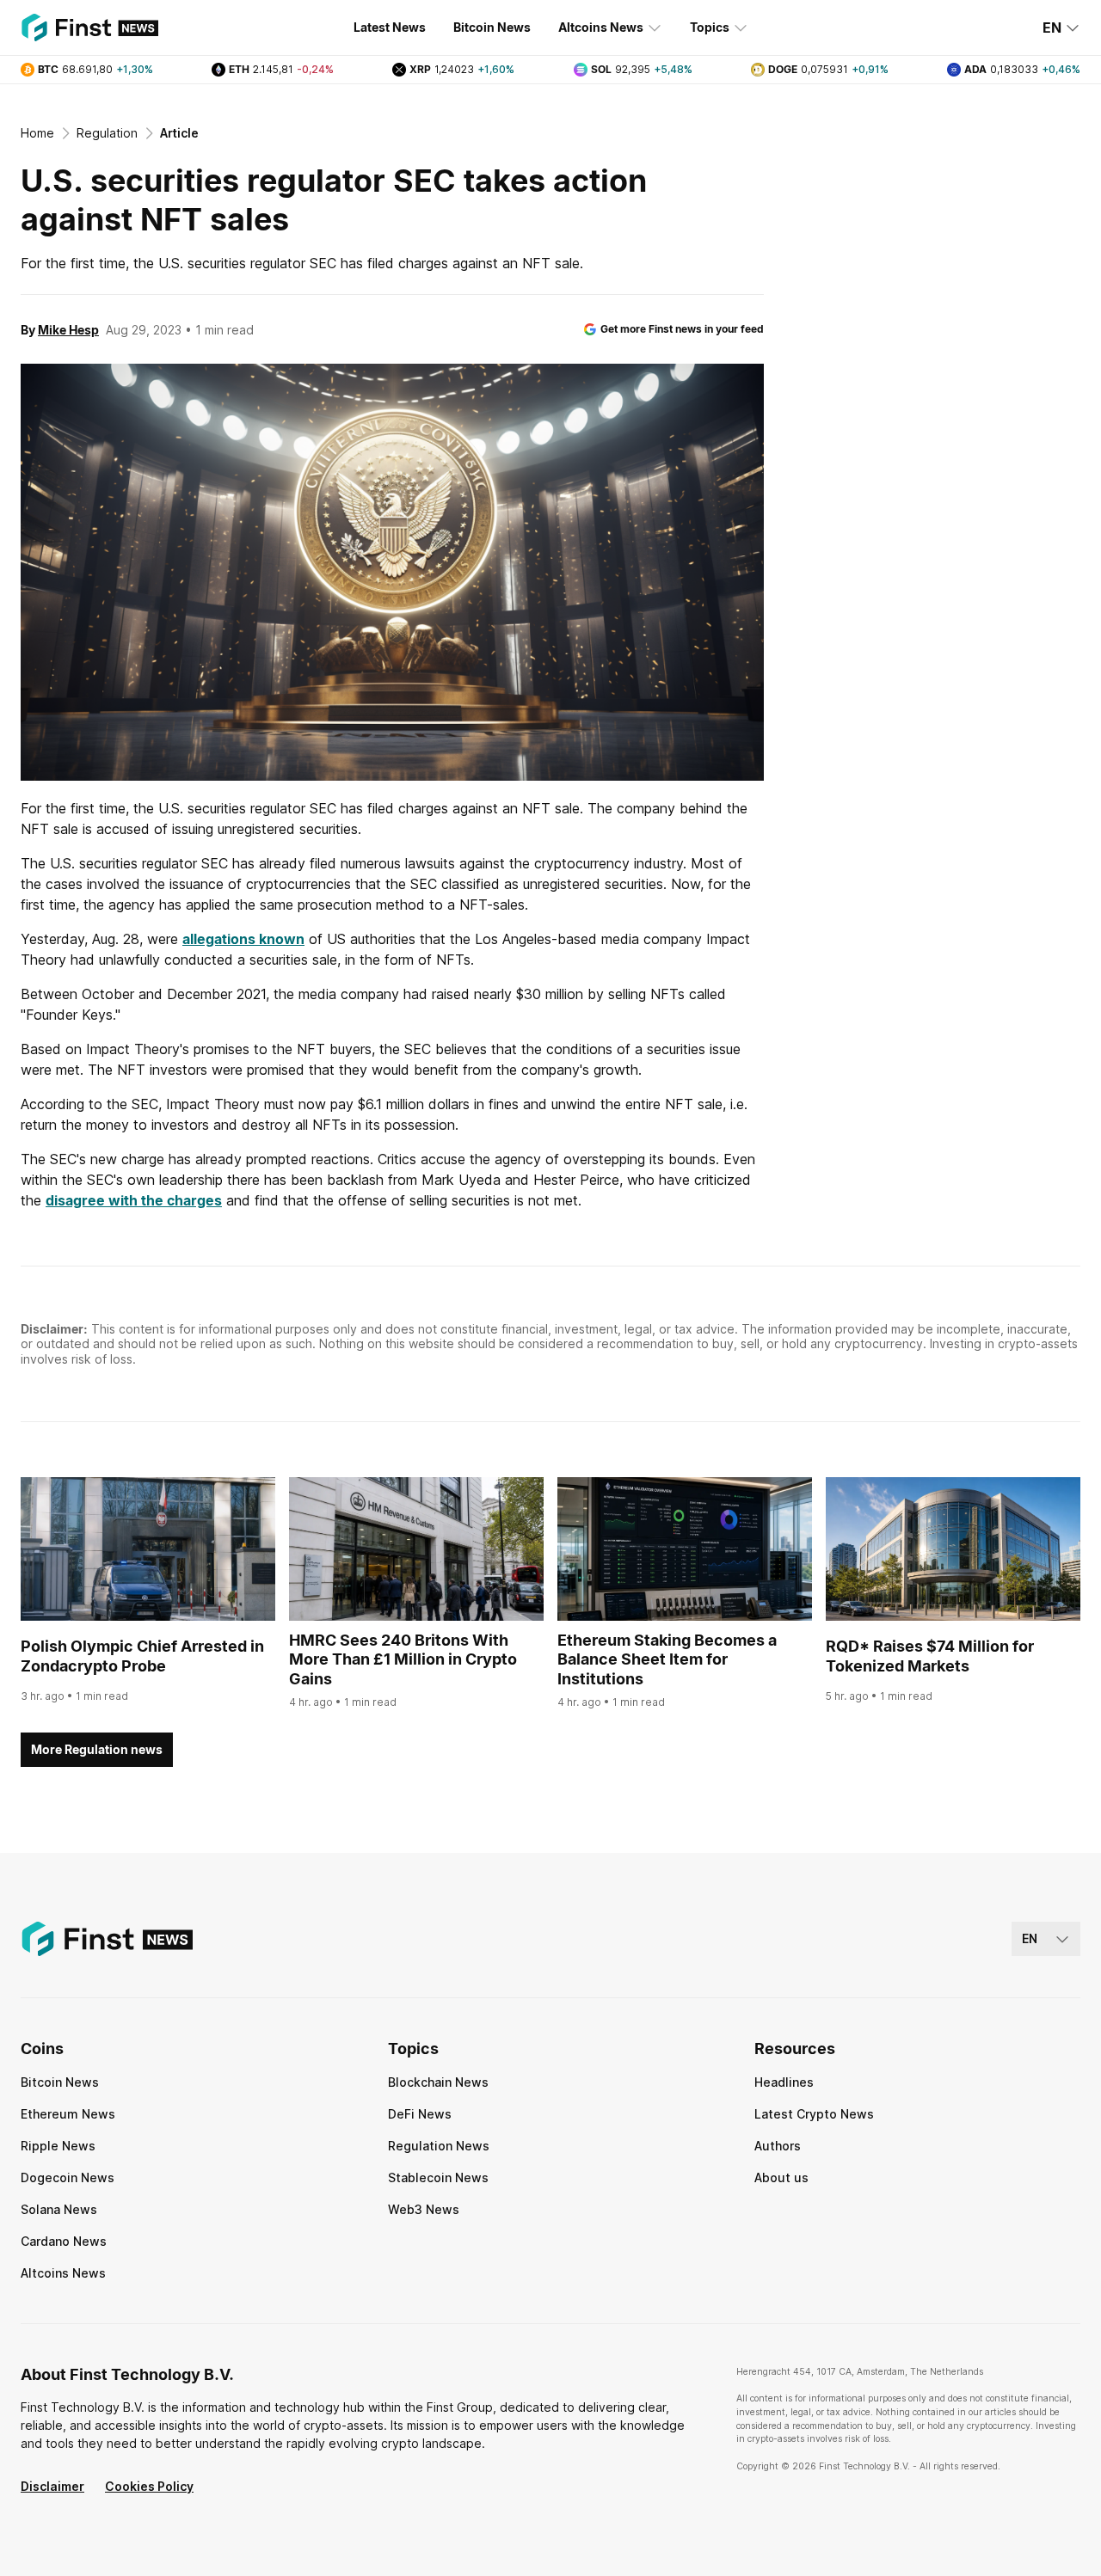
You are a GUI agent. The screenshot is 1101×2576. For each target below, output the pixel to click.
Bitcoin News (492, 27)
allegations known (243, 939)
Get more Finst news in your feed (682, 329)
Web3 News (424, 2209)
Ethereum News (68, 2114)
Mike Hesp (68, 330)
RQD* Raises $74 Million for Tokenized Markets (930, 1656)
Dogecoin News (68, 2177)
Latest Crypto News (814, 2114)
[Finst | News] (89, 28)
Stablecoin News (438, 2177)
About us (781, 2177)
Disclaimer (52, 2486)
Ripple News (58, 2146)
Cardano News (64, 2241)
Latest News (390, 27)
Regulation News (439, 2146)
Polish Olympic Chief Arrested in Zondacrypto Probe (142, 1656)
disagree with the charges (134, 1200)
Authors (778, 2146)
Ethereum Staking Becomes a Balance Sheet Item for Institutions (667, 1659)
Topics (710, 27)
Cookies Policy (149, 2486)
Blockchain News (438, 2082)
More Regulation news (97, 1749)
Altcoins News (601, 27)
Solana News (59, 2209)
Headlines (784, 2082)
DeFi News (420, 2114)
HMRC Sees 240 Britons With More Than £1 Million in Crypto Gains (403, 1659)
